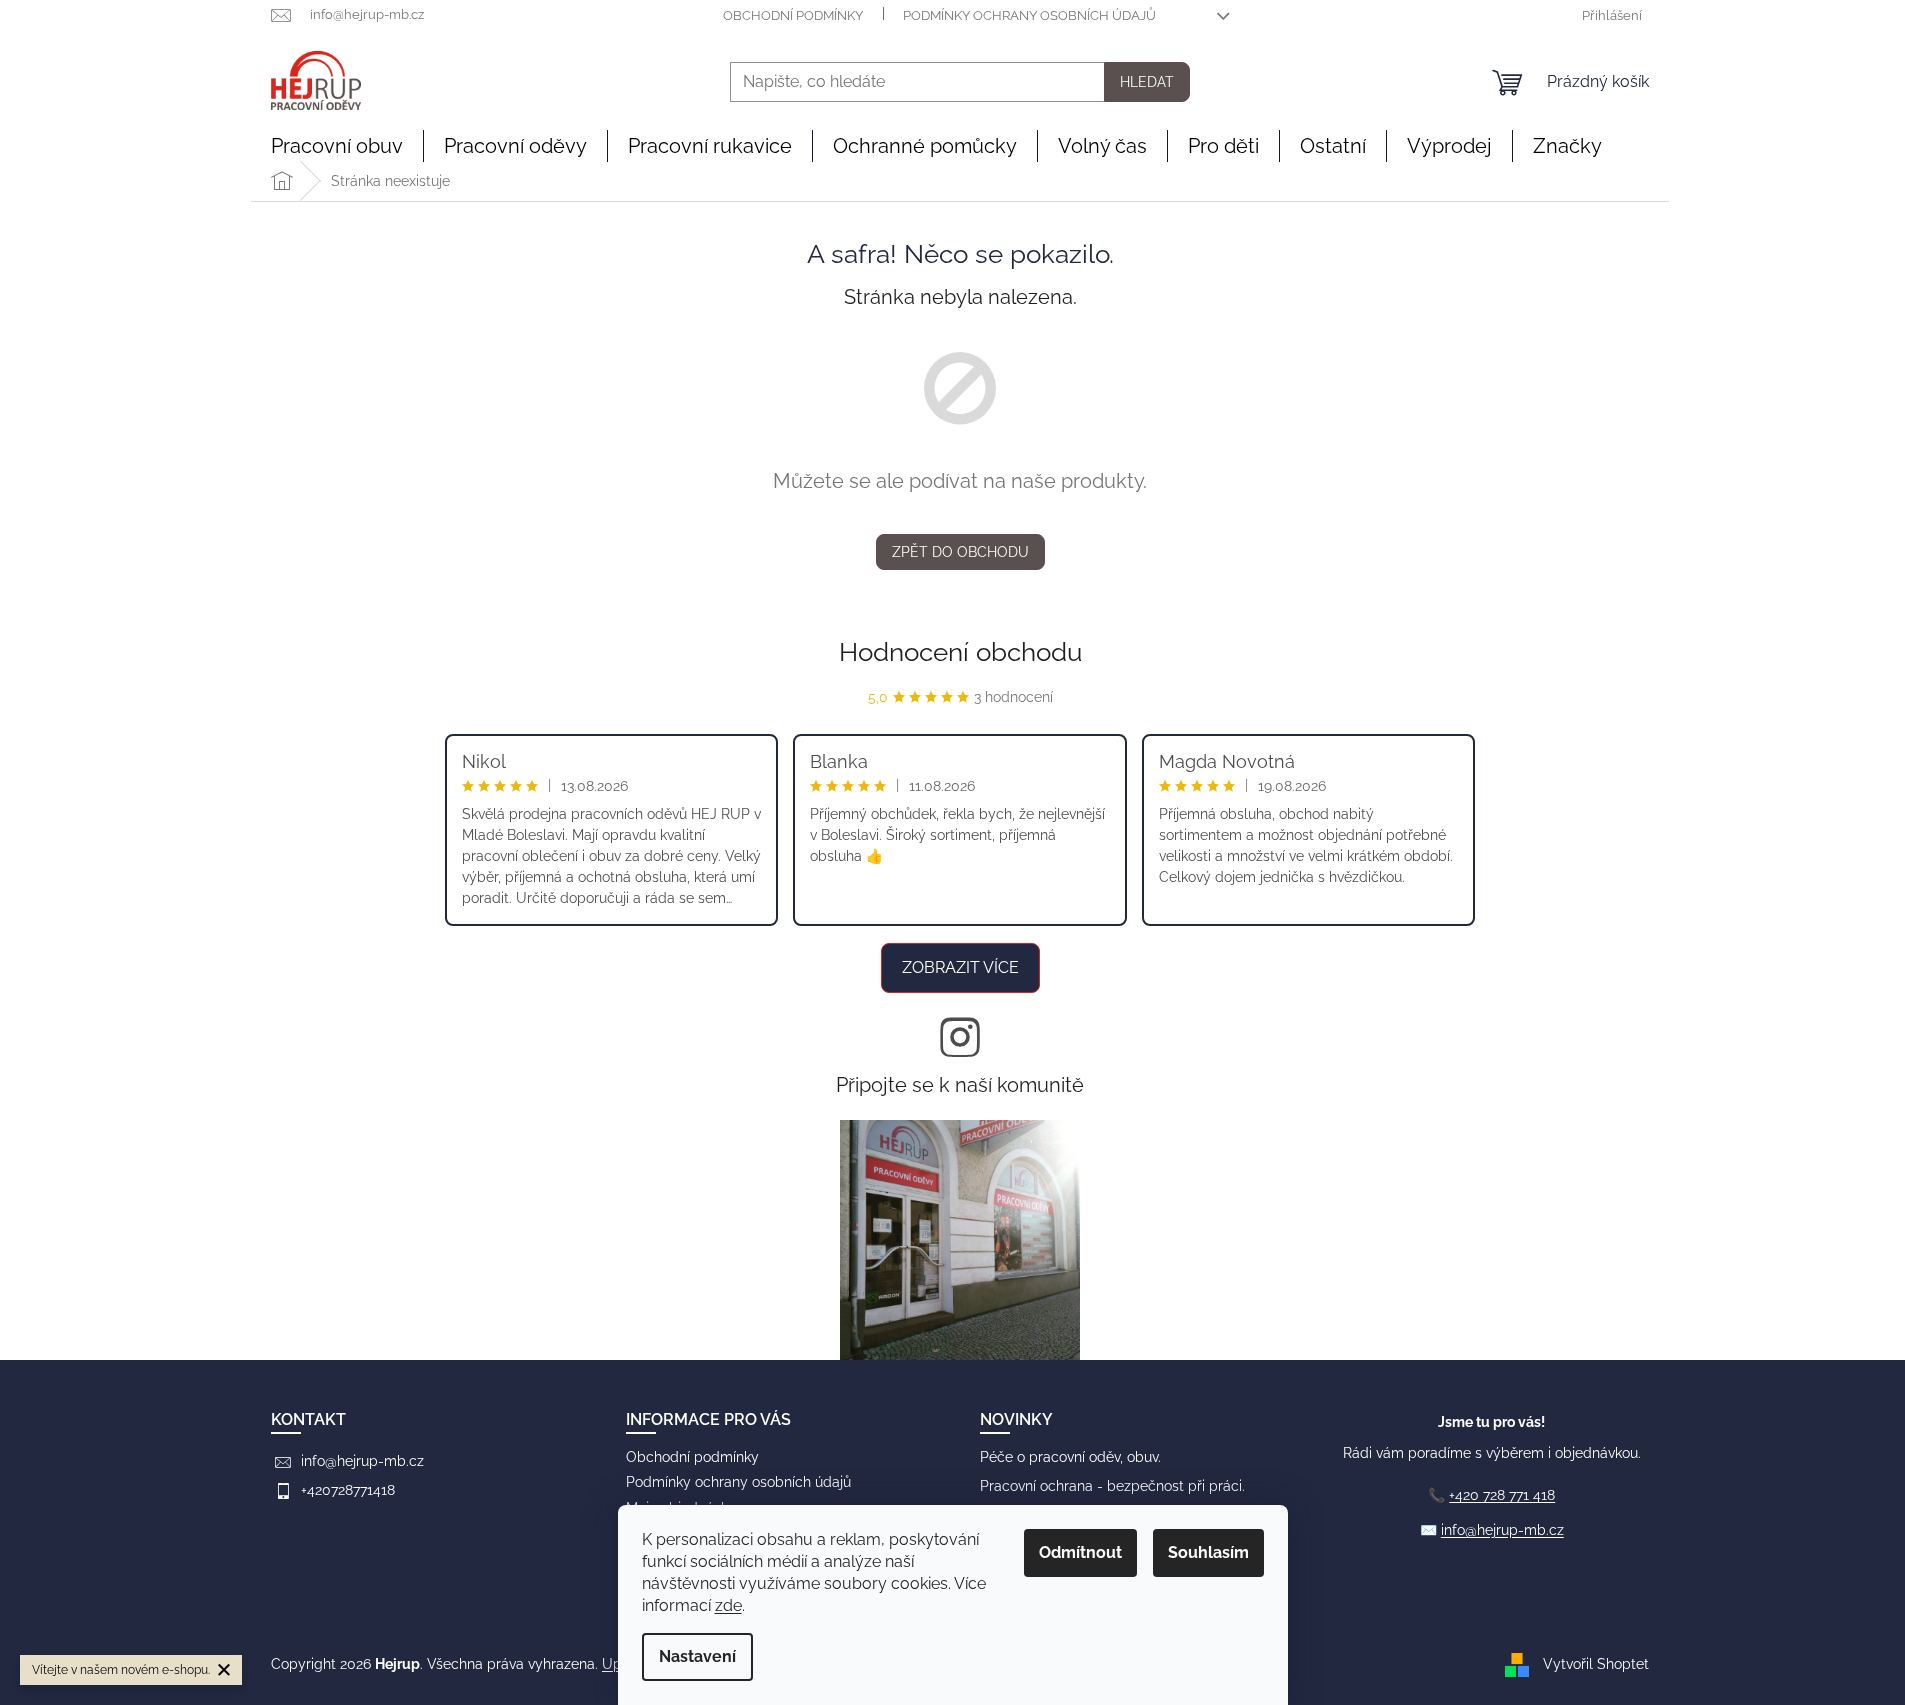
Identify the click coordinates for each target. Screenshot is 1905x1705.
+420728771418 (348, 1490)
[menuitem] (337, 146)
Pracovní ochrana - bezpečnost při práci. (1112, 1486)
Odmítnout (1080, 1552)
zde (728, 1605)
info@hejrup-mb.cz (362, 1461)
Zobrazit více (960, 967)
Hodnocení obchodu (960, 652)
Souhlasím (1208, 1552)
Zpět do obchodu (960, 552)
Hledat (1147, 82)
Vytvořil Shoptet (1596, 1663)
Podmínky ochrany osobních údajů (1029, 15)
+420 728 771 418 (1502, 1495)
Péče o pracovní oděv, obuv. (1070, 1457)
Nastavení (697, 1656)
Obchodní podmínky (793, 15)
